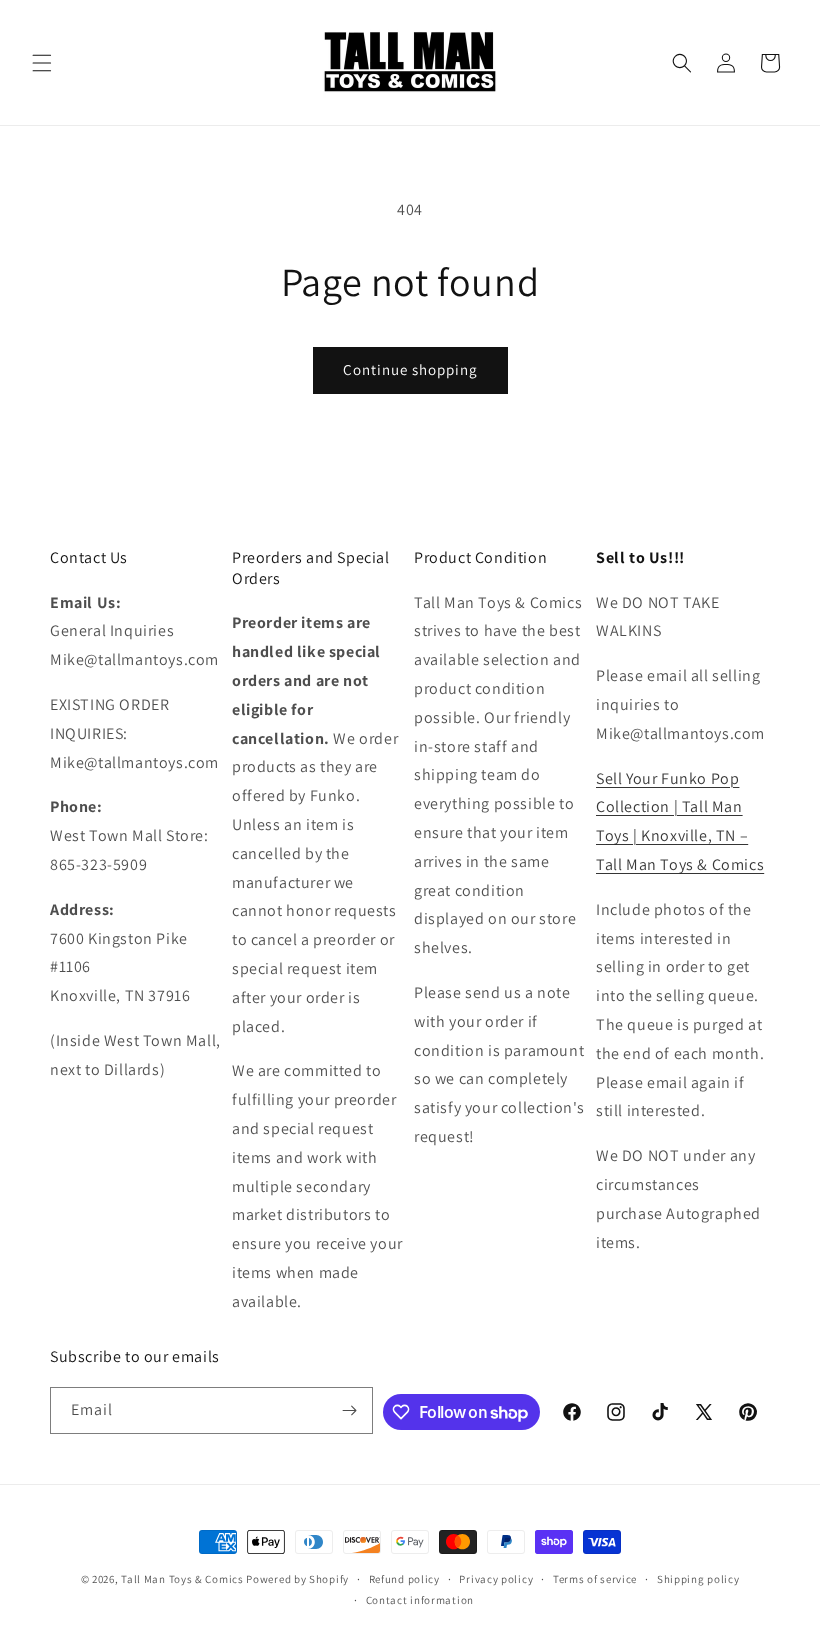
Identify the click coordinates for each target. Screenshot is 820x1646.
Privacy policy (496, 1579)
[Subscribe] (350, 1410)
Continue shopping (410, 369)
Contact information (420, 1600)
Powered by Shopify (297, 1579)
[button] (42, 63)
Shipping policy (698, 1579)
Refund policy (404, 1579)
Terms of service (595, 1579)
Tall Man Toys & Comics (182, 1579)
